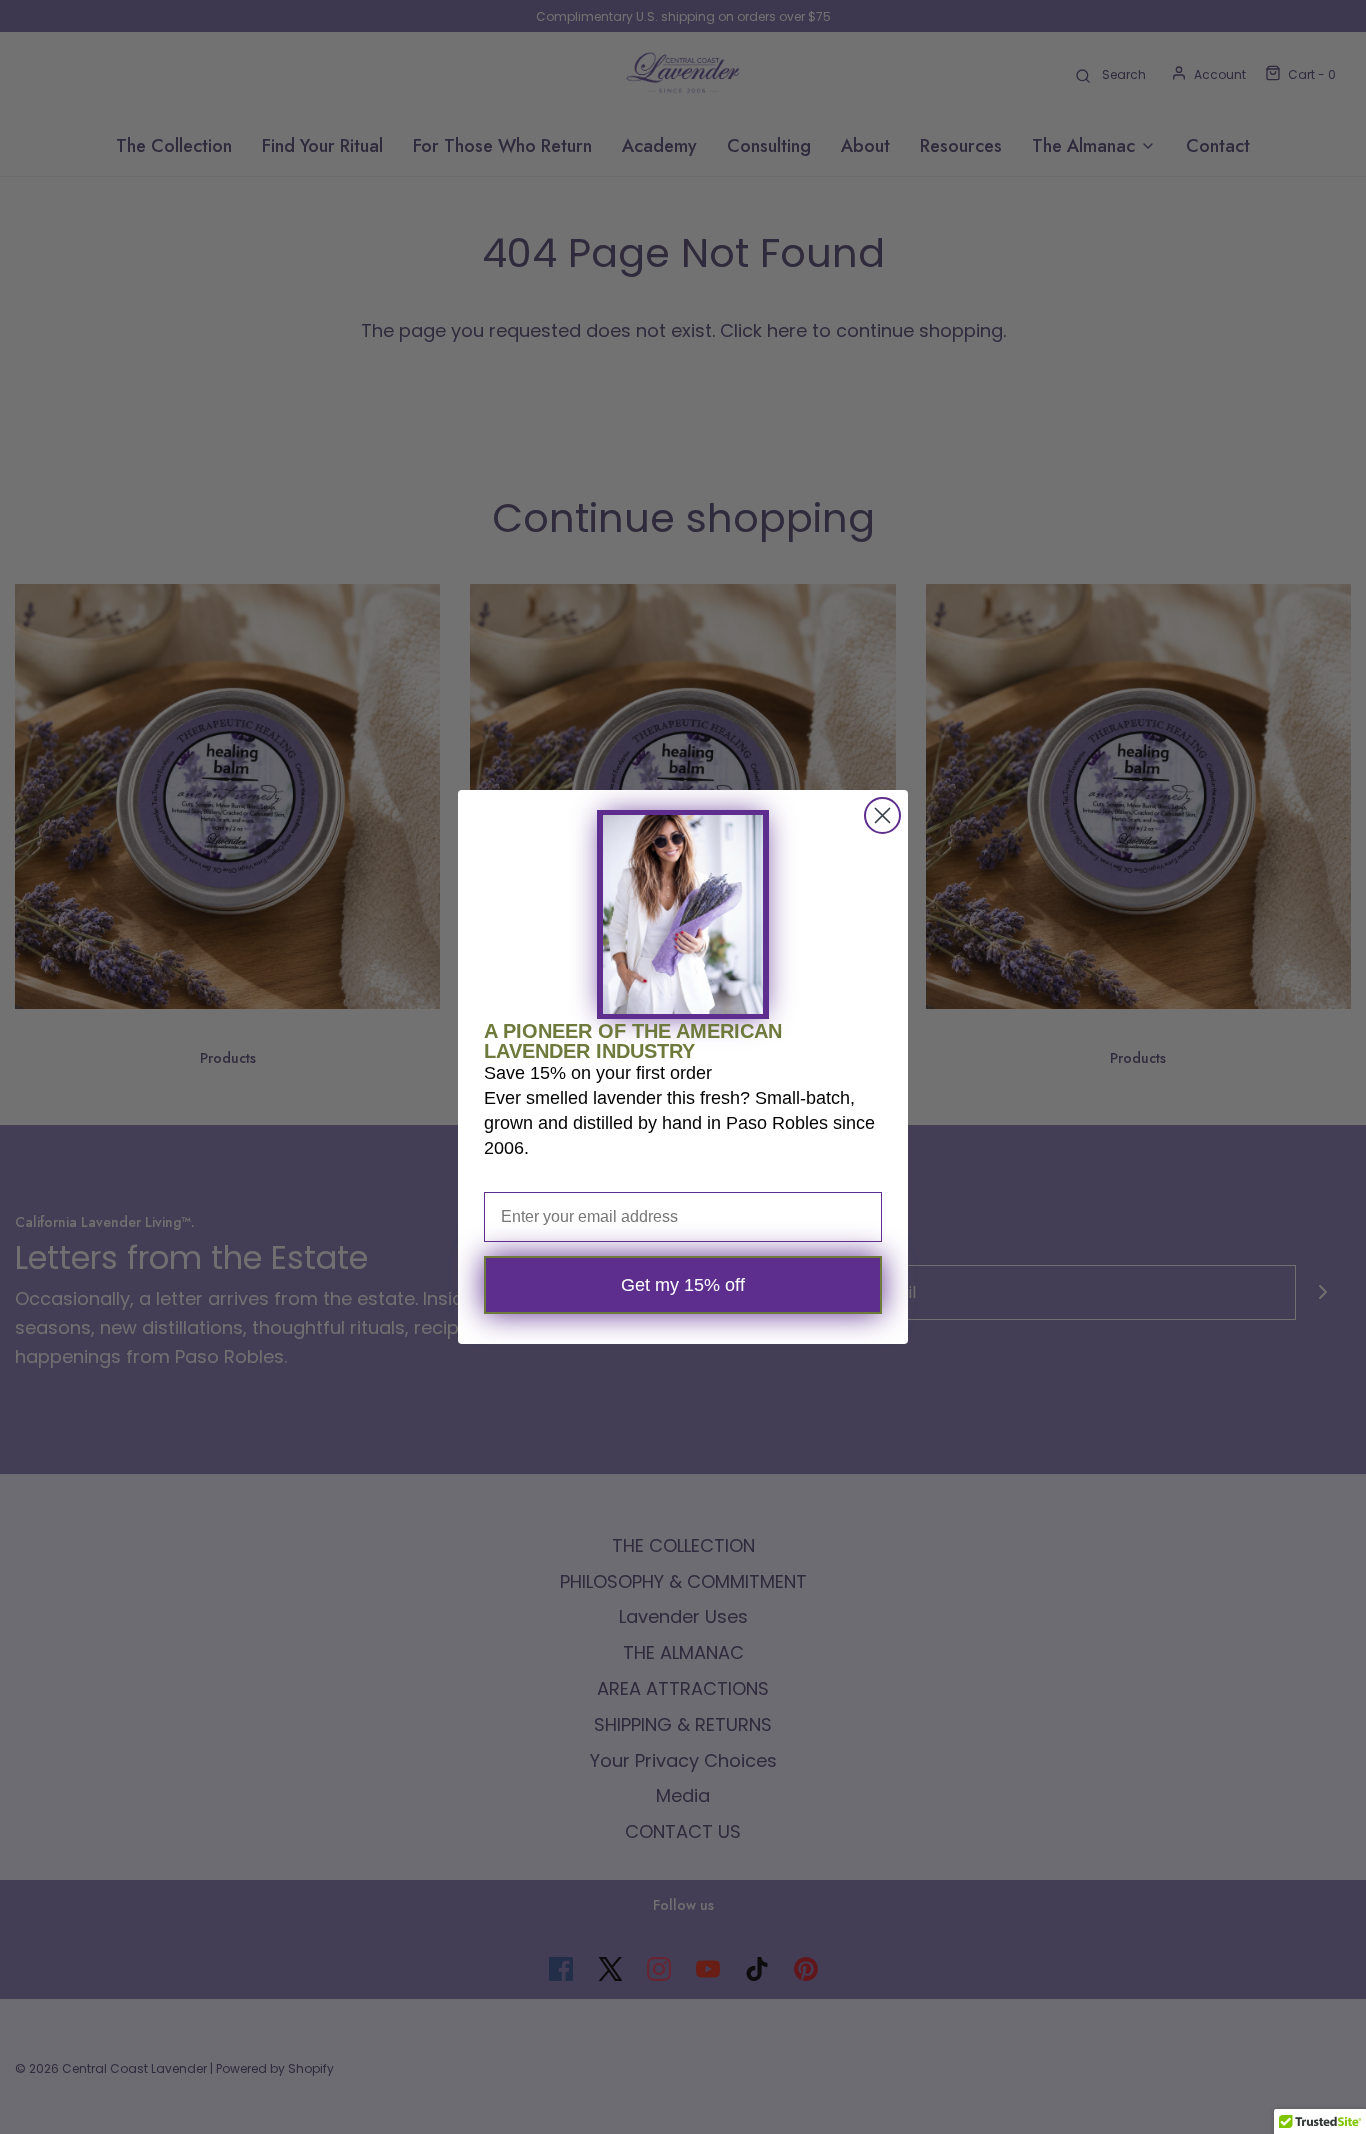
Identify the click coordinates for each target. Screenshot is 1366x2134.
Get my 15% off (683, 1285)
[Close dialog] (882, 815)
